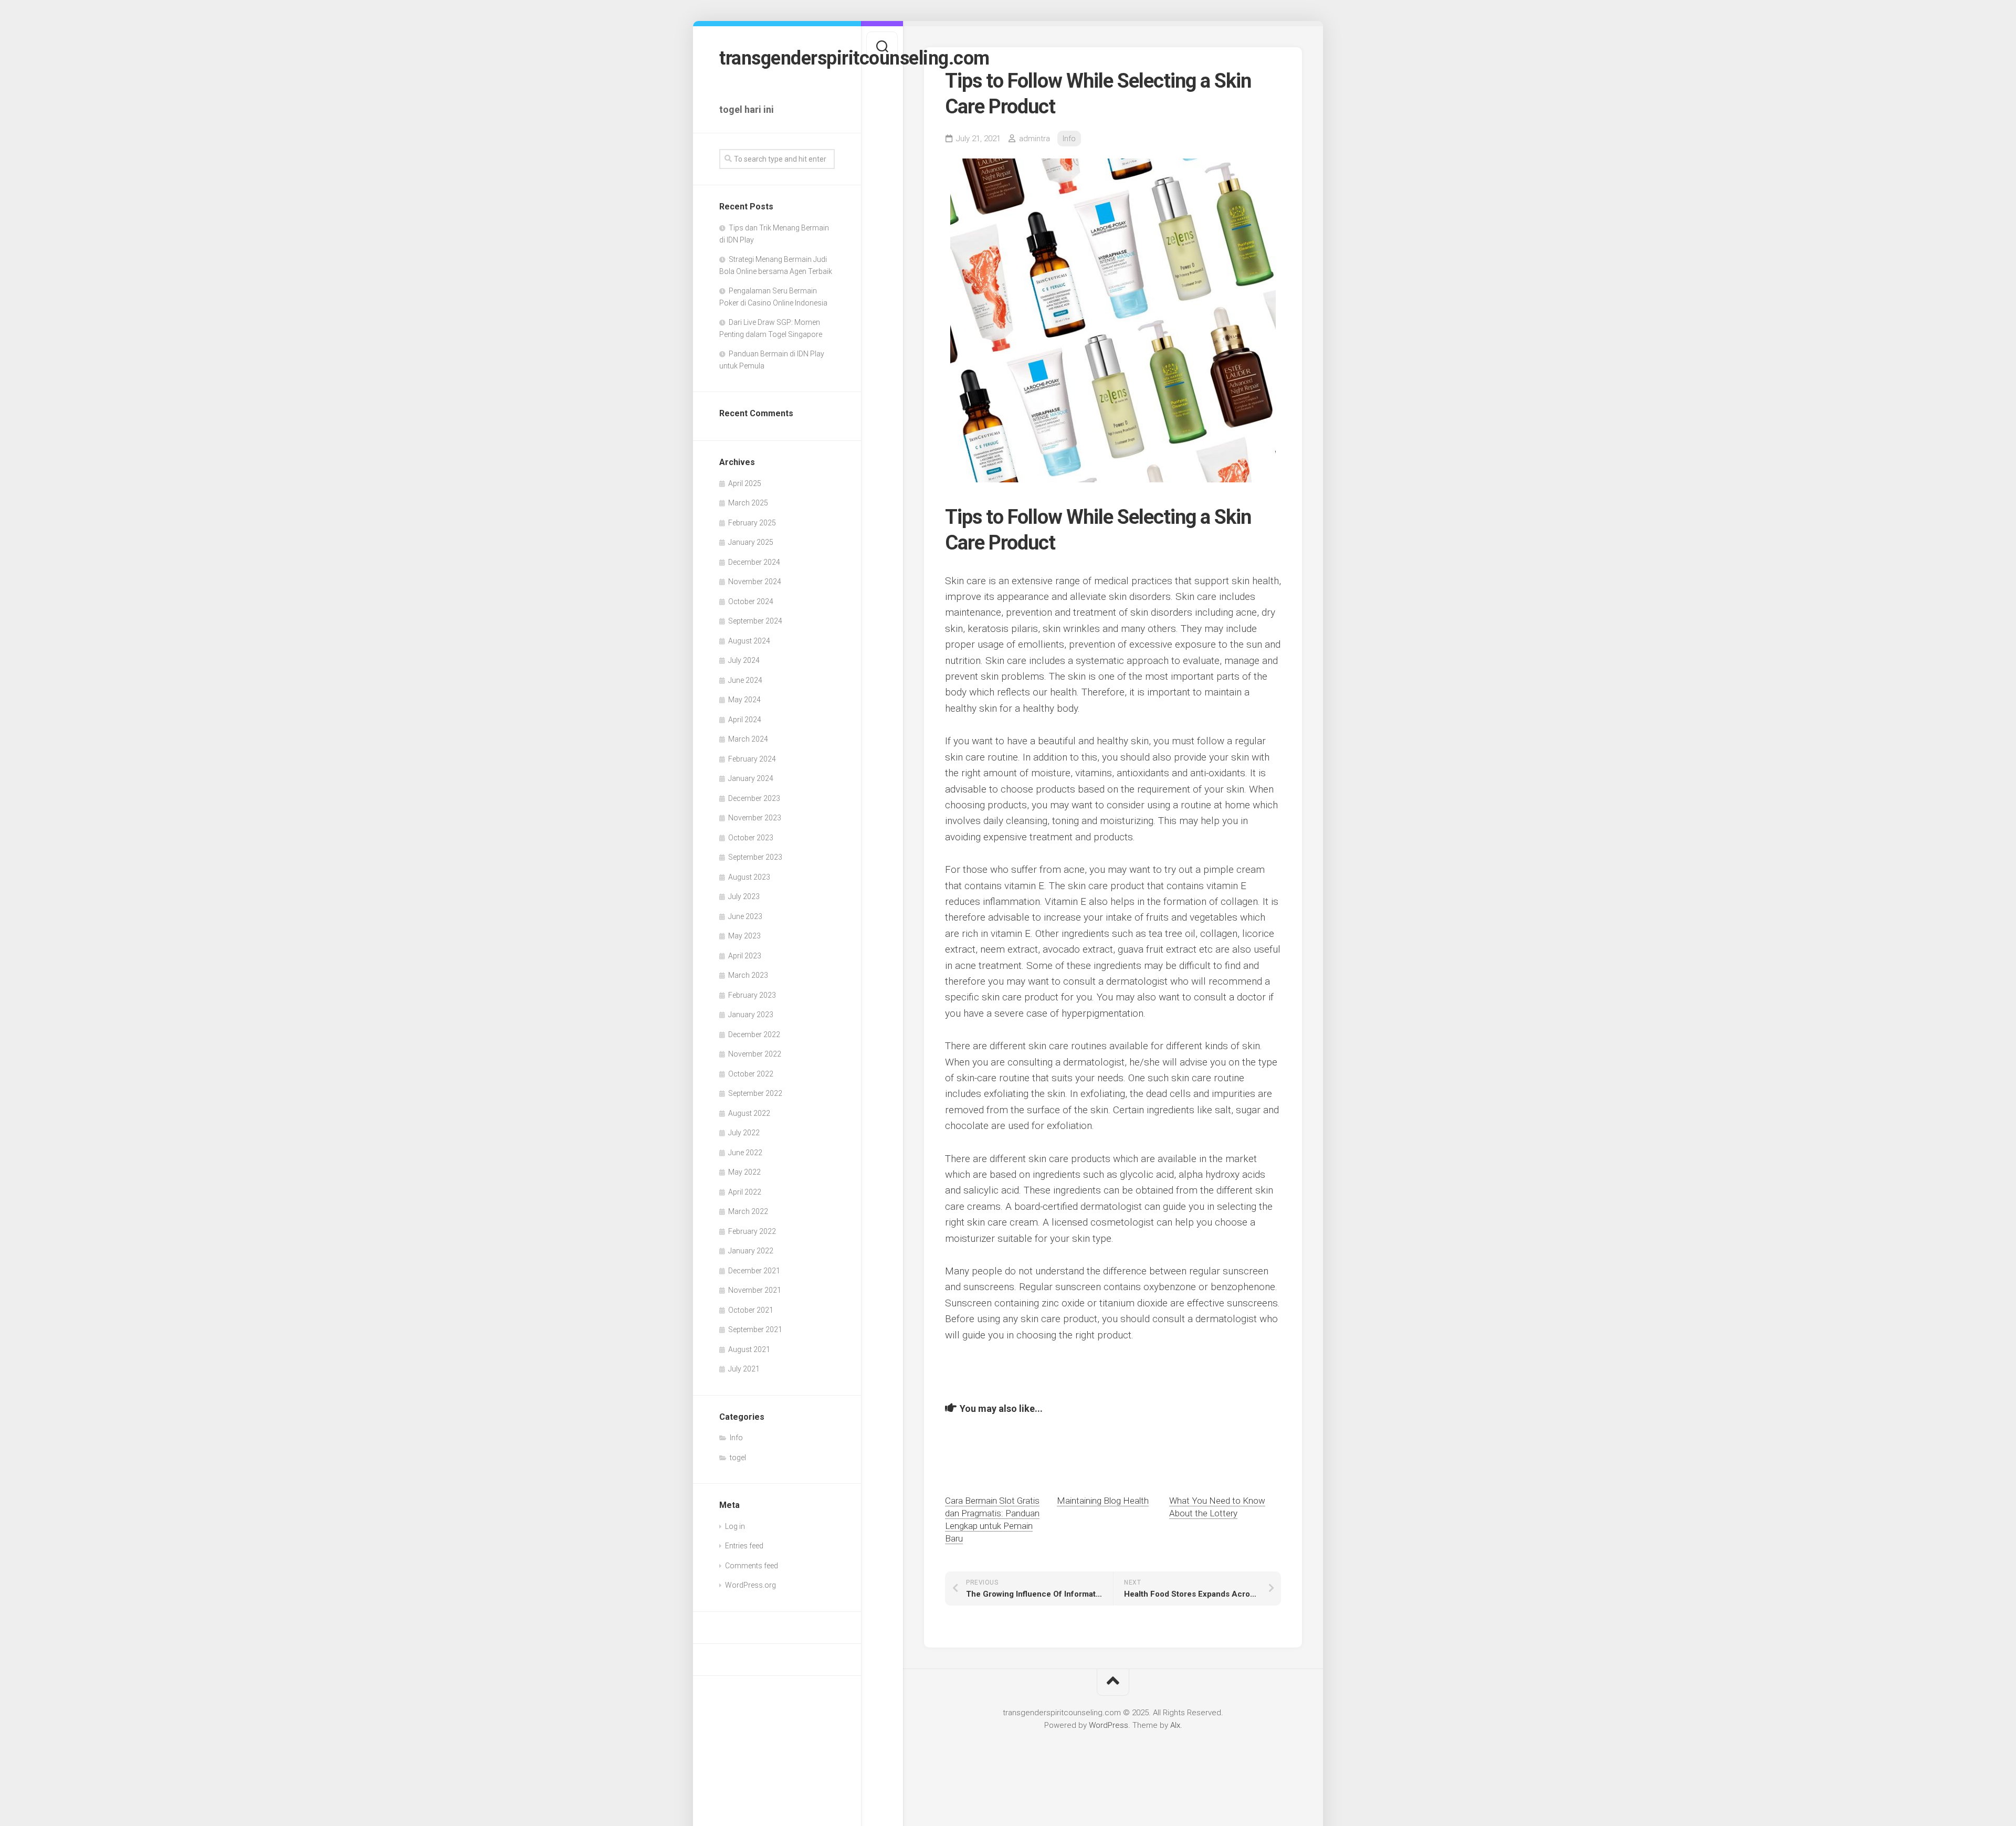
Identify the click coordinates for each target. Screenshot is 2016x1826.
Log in (735, 1526)
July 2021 (744, 1369)
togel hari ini (747, 109)
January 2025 (751, 542)
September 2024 (755, 621)
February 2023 (752, 995)
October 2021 (751, 1310)
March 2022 (748, 1211)
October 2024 (751, 601)
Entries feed (744, 1546)
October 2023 (751, 838)
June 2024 (745, 680)
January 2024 (751, 778)
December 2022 (754, 1035)
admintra (1035, 139)
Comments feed (752, 1566)
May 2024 (744, 700)
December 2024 (754, 562)
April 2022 (745, 1192)
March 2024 (748, 739)
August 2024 (749, 641)
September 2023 (755, 857)
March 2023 (748, 975)
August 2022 (749, 1113)
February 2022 (752, 1231)
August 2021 (749, 1349)
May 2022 (744, 1172)
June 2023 (745, 916)
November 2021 (755, 1290)
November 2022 (755, 1054)
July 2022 (744, 1133)
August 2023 (749, 877)
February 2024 (752, 759)
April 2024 (745, 720)
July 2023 (744, 896)
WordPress (1109, 1725)
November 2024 (755, 582)
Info (736, 1438)
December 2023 (754, 798)
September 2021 (755, 1329)
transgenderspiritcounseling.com (777, 58)
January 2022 (751, 1251)
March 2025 (748, 503)
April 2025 (745, 483)
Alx (1175, 1725)
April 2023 (745, 956)
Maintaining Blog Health (1103, 1501)
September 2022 (755, 1093)
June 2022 (745, 1153)
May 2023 (744, 936)
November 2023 (755, 818)
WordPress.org (750, 1585)
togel (738, 1458)
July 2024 (744, 660)
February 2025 (752, 523)
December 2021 (754, 1271)
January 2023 (751, 1015)
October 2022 (751, 1074)
